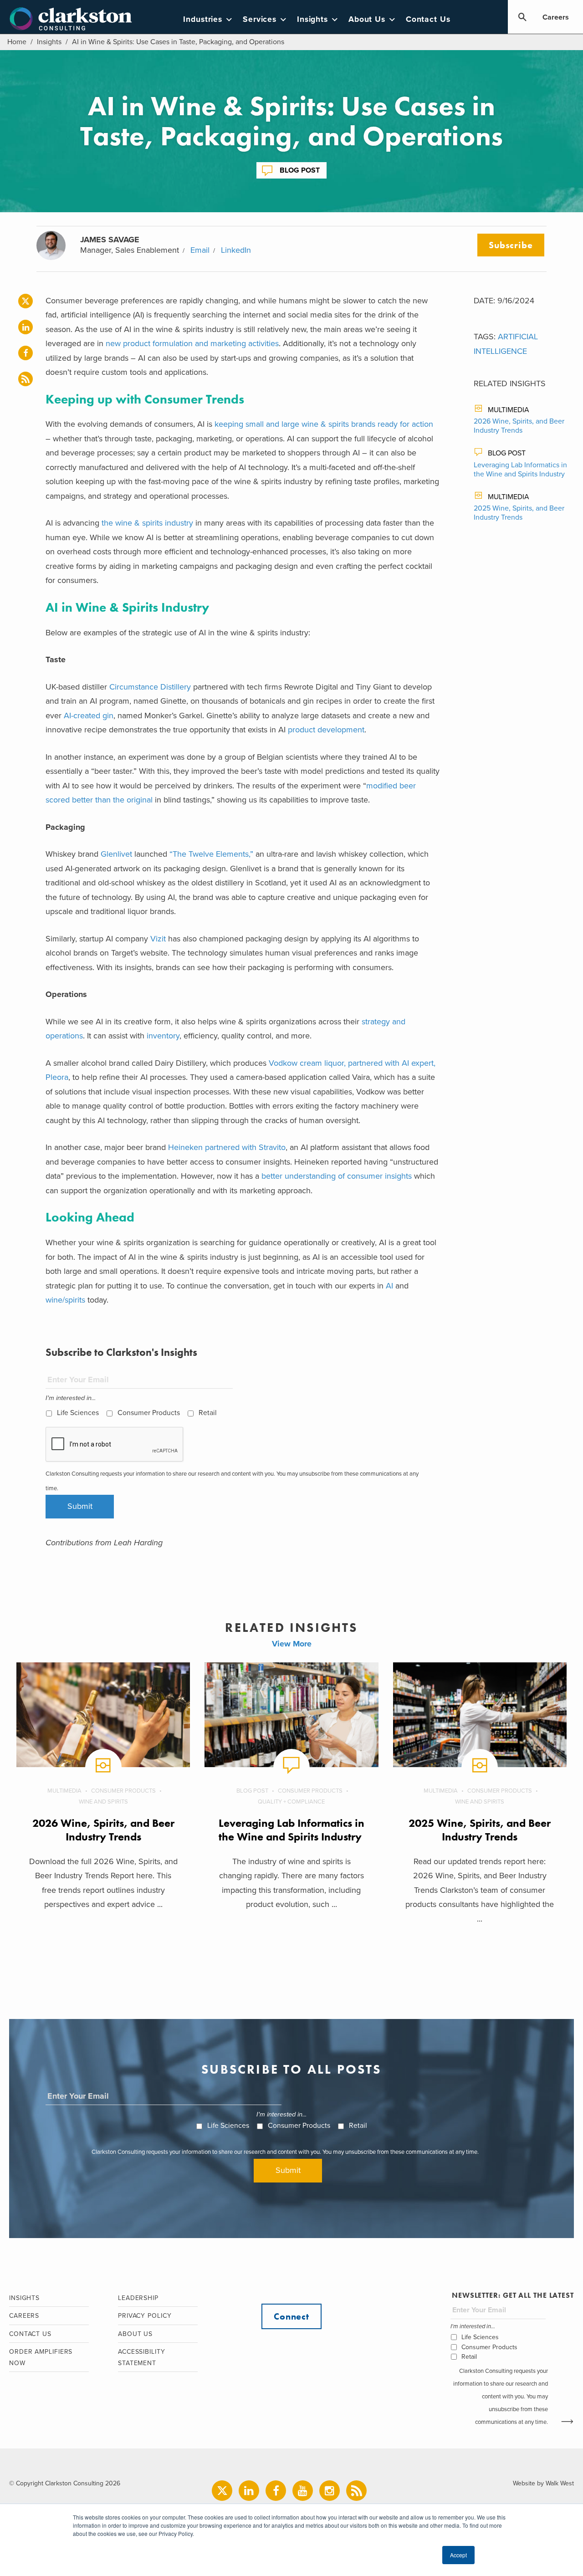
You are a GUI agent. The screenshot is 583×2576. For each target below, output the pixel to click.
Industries (203, 19)
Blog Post (300, 170)
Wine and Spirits (103, 1802)
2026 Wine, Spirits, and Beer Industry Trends (519, 426)
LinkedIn (236, 250)
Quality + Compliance (291, 1802)
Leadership (138, 2298)
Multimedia (509, 410)
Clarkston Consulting (71, 19)
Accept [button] (458, 2555)
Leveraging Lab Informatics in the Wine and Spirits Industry (520, 470)
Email (200, 250)
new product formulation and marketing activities (192, 343)
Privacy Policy (145, 2316)
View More (292, 1644)
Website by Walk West (543, 2483)
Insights (312, 19)
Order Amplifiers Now (41, 2357)
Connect (291, 2316)
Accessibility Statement (142, 2357)
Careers (556, 17)
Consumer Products (149, 1413)
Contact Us (428, 19)
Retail (208, 1413)
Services (260, 19)
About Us (367, 19)
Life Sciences (78, 1413)
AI (389, 1286)
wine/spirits (65, 1300)
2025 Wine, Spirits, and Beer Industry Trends (519, 513)
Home (17, 42)
